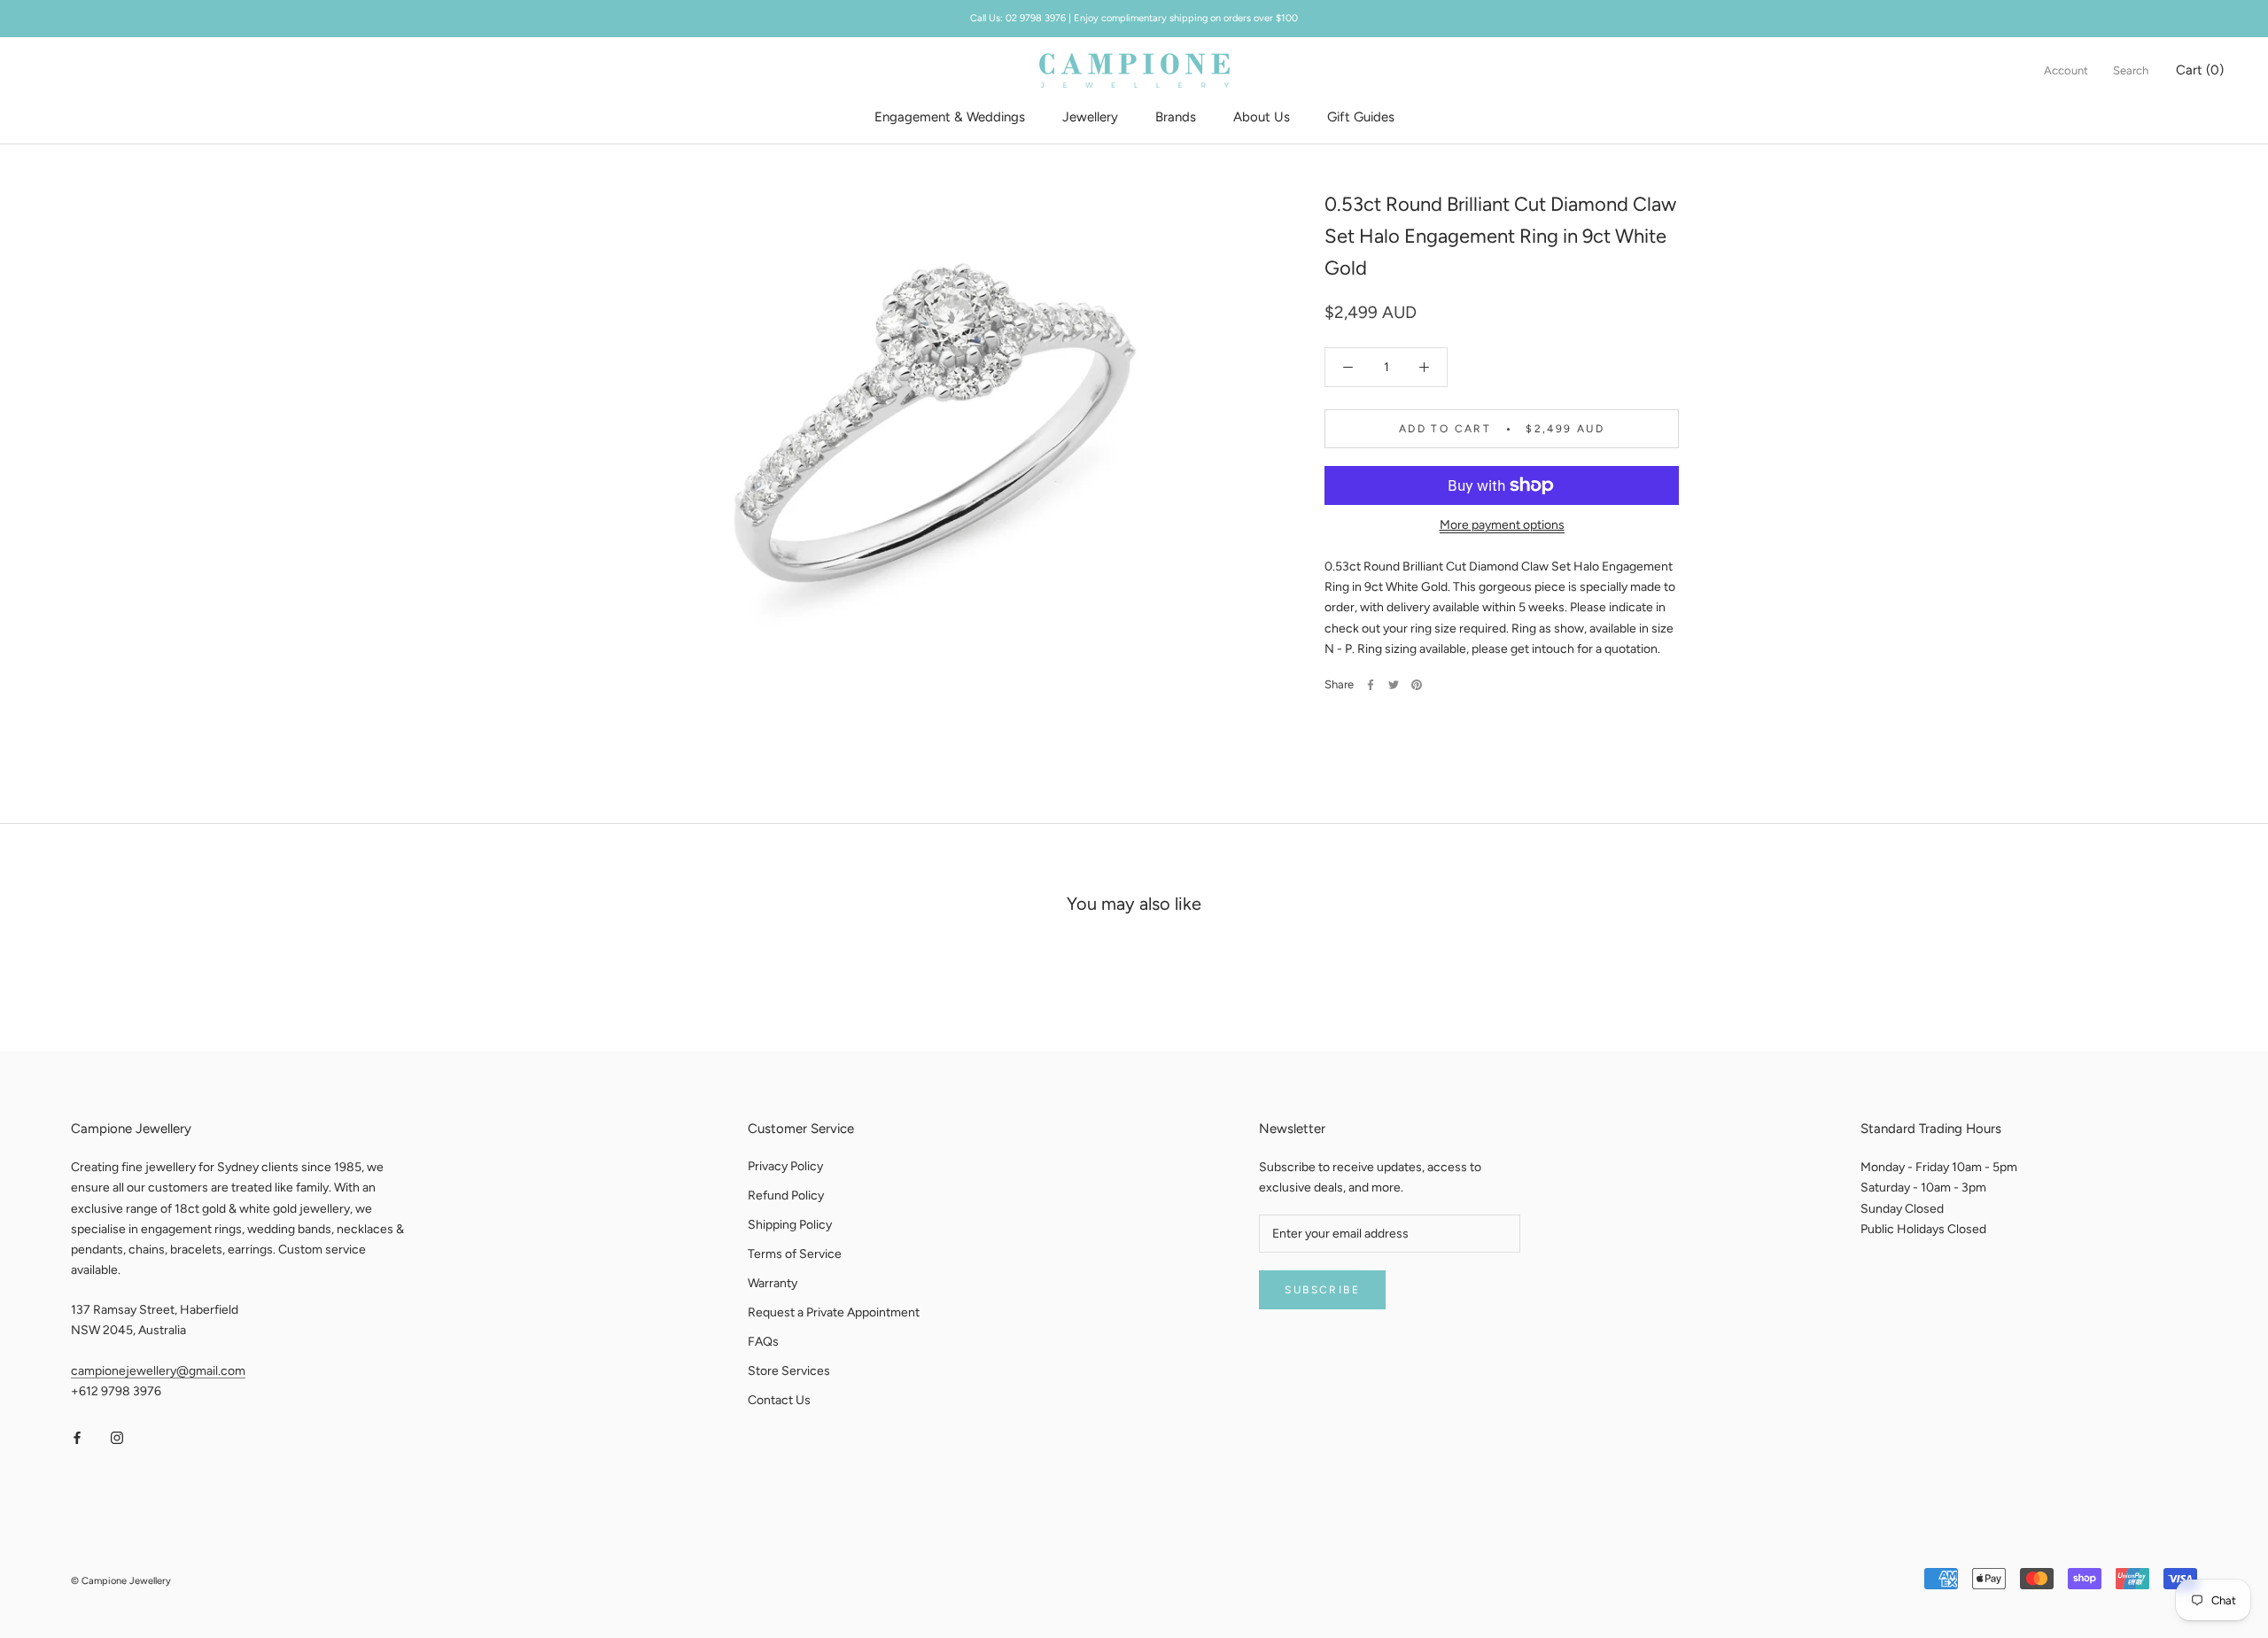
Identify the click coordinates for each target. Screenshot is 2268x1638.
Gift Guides (1361, 117)
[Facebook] (1371, 685)
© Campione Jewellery (121, 1581)
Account (2066, 70)
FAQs (763, 1342)
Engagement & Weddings (950, 117)
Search (2131, 70)
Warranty (773, 1283)
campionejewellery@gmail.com (158, 1371)
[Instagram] (117, 1437)
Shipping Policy (790, 1225)
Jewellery (1090, 117)
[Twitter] (1394, 685)
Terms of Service (795, 1254)
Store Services (789, 1371)
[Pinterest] (1417, 685)
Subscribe (1322, 1290)
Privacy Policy (785, 1166)
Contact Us (779, 1400)
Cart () (2200, 70)
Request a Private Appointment (834, 1312)
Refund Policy (786, 1196)
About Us (1262, 117)
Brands (1176, 117)
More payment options (1502, 525)
